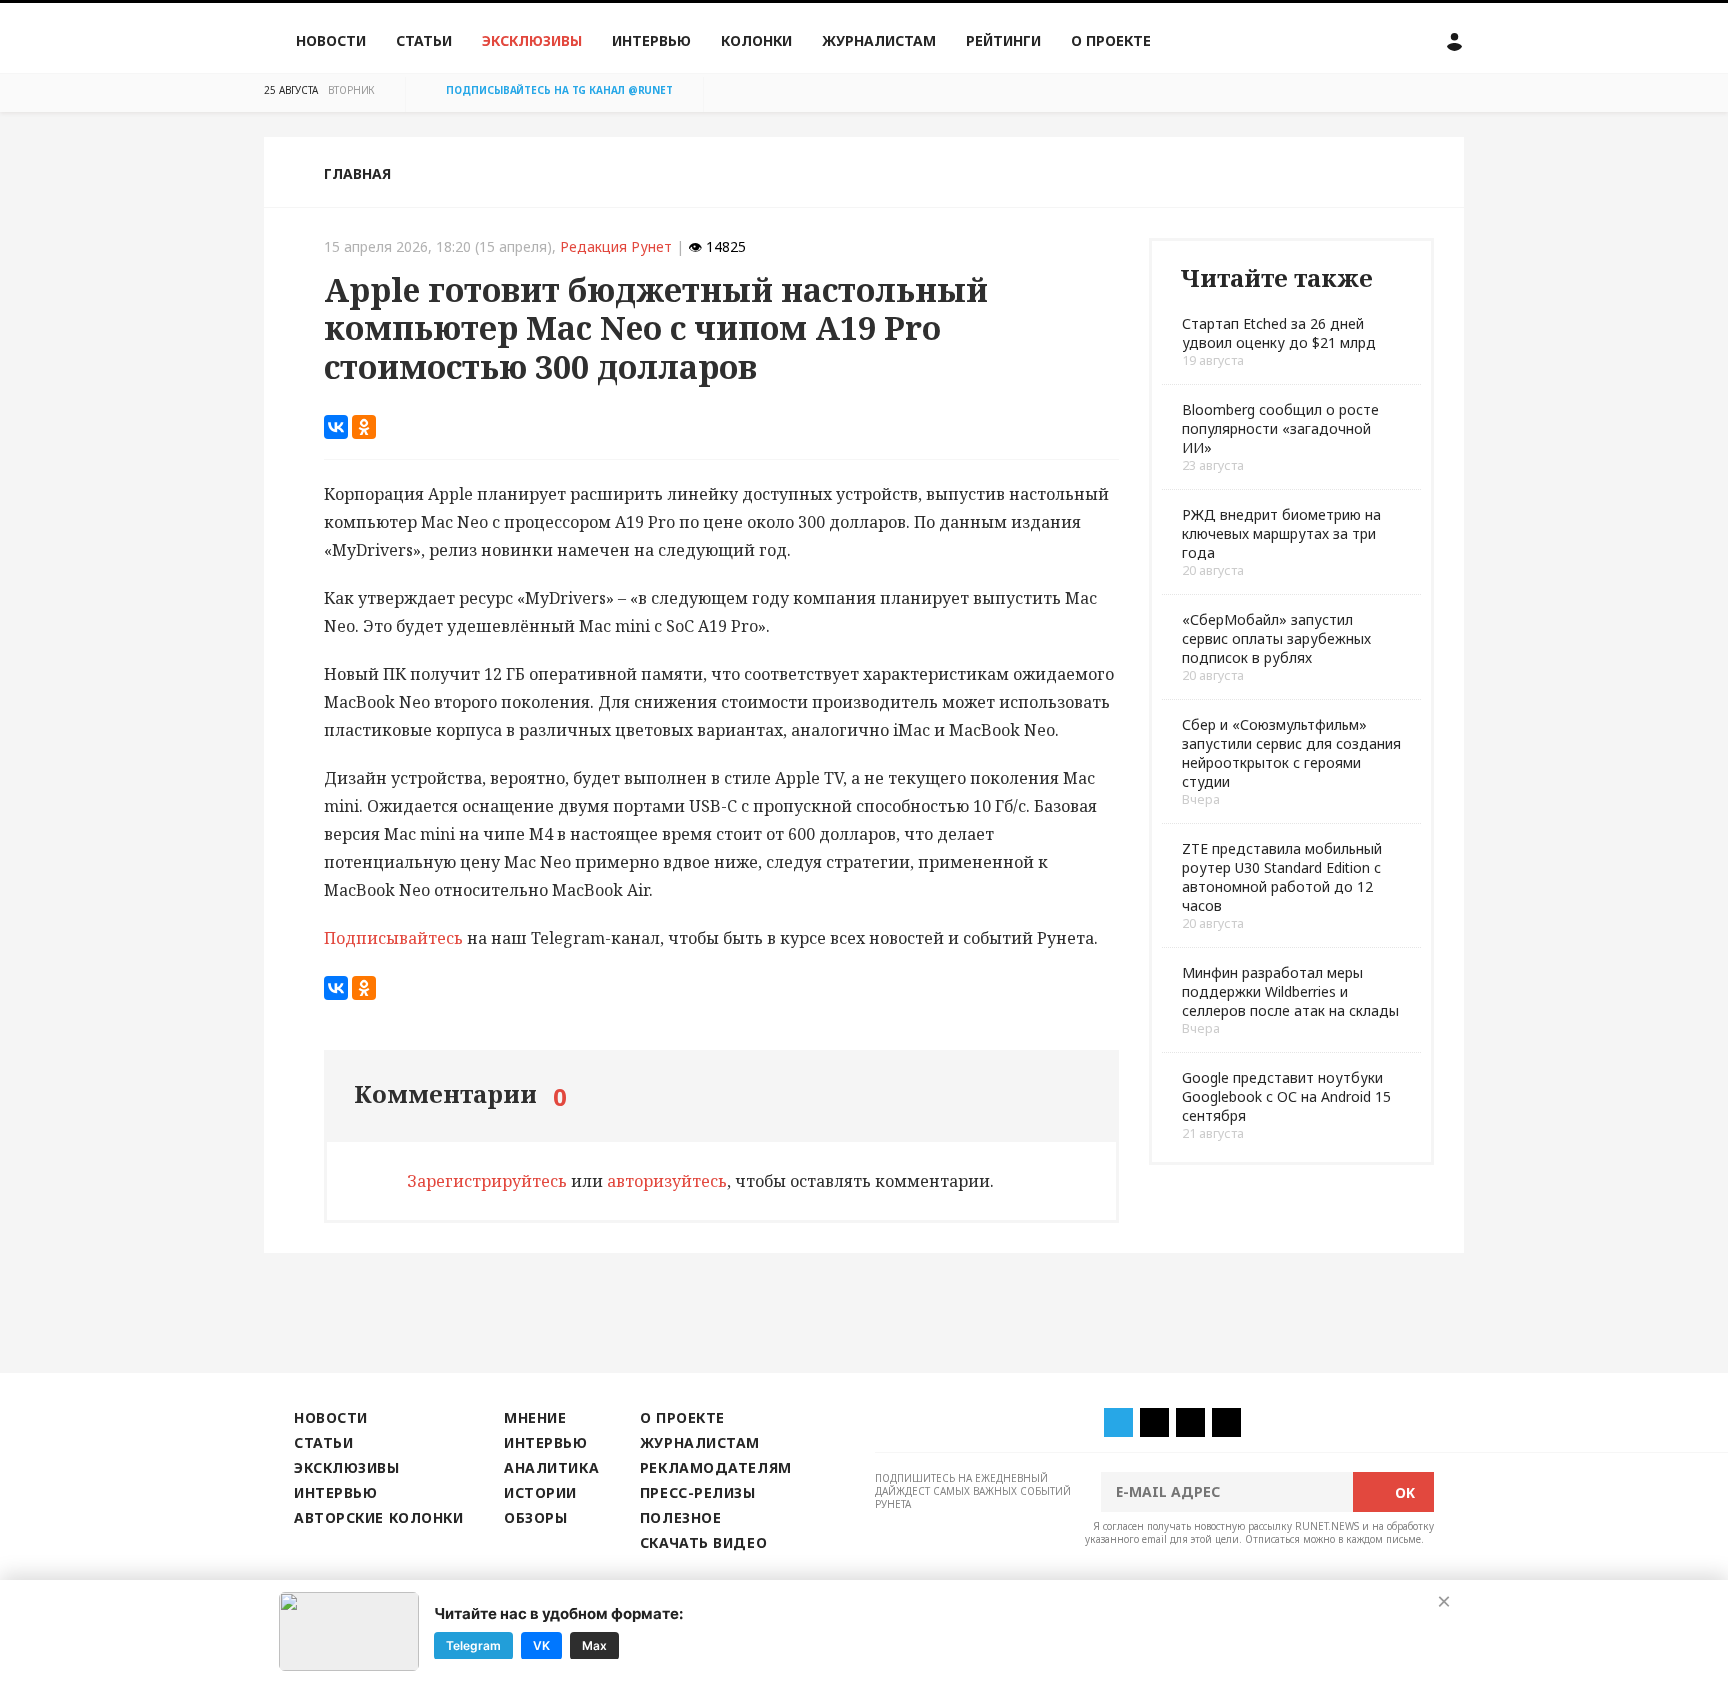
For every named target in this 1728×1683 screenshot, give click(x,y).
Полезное (680, 1517)
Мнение (535, 1417)
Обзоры (535, 1517)
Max (594, 1644)
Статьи (424, 40)
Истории (540, 1492)
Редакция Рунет (616, 246)
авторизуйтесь (667, 1181)
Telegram (473, 1644)
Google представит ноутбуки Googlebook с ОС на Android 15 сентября (1286, 1096)
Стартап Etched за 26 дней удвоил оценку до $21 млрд (1279, 333)
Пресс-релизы (698, 1492)
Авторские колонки (378, 1517)
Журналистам (879, 40)
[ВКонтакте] (336, 427)
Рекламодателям (716, 1467)
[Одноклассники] (364, 427)
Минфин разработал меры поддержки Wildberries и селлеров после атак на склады (1290, 991)
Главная (357, 173)
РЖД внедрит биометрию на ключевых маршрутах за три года (1281, 533)
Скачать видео (703, 1542)
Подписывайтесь (393, 938)
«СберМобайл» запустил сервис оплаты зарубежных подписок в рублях (1276, 638)
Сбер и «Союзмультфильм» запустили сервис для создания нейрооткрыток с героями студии (1291, 753)
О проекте (1111, 40)
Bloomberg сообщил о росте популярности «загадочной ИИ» (1280, 428)
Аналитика (551, 1467)
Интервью (651, 40)
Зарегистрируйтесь (487, 1181)
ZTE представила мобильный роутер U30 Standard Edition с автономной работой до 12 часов (1282, 877)
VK (541, 1644)
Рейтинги (1003, 40)
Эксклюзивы (532, 40)
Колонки (756, 40)
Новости (331, 40)
